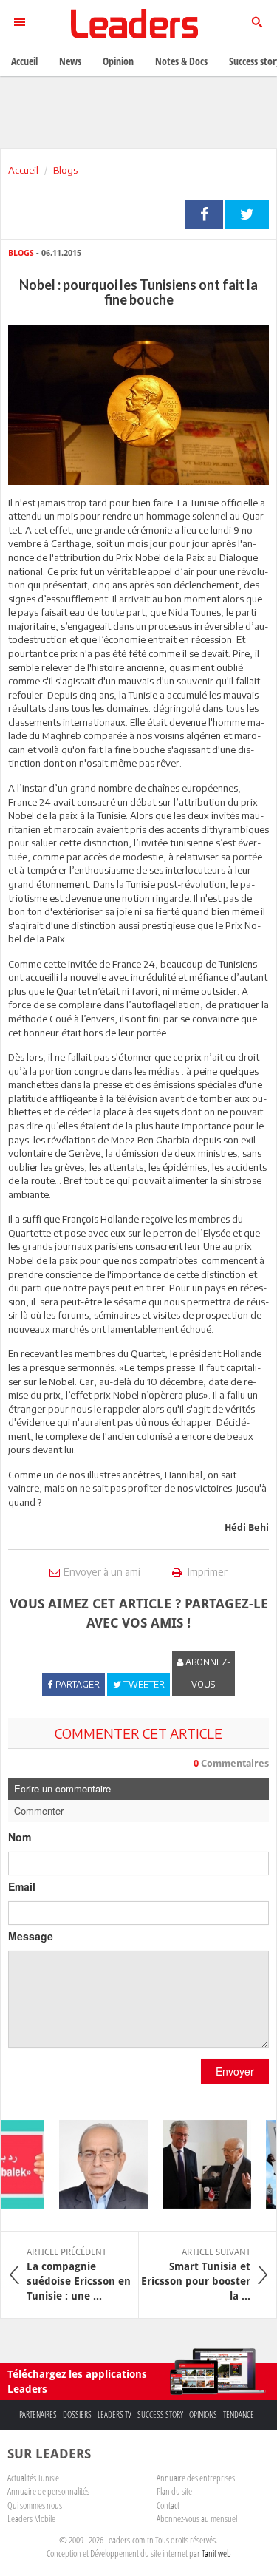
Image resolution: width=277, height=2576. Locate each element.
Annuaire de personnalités (48, 2491)
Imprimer (206, 1572)
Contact (168, 2505)
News (70, 61)
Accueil (23, 170)
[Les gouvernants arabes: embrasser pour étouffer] (96, 2164)
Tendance (239, 2414)
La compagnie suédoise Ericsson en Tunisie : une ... (79, 2274)
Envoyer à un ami (102, 1572)
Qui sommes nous (35, 2505)
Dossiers (77, 2414)
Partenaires (38, 2414)
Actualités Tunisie (33, 2478)
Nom (20, 1837)
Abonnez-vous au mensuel (197, 2518)
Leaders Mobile (31, 2518)
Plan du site (174, 2491)
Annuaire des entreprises (196, 2478)
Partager (204, 214)
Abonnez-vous (207, 1673)
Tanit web (216, 2553)
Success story (160, 2414)
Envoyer (235, 2071)
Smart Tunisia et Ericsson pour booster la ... (196, 2274)
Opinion (118, 61)
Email (22, 1886)
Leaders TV (114, 2414)
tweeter (247, 214)
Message (31, 1936)
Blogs (65, 170)
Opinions (203, 2414)
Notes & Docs (181, 61)
